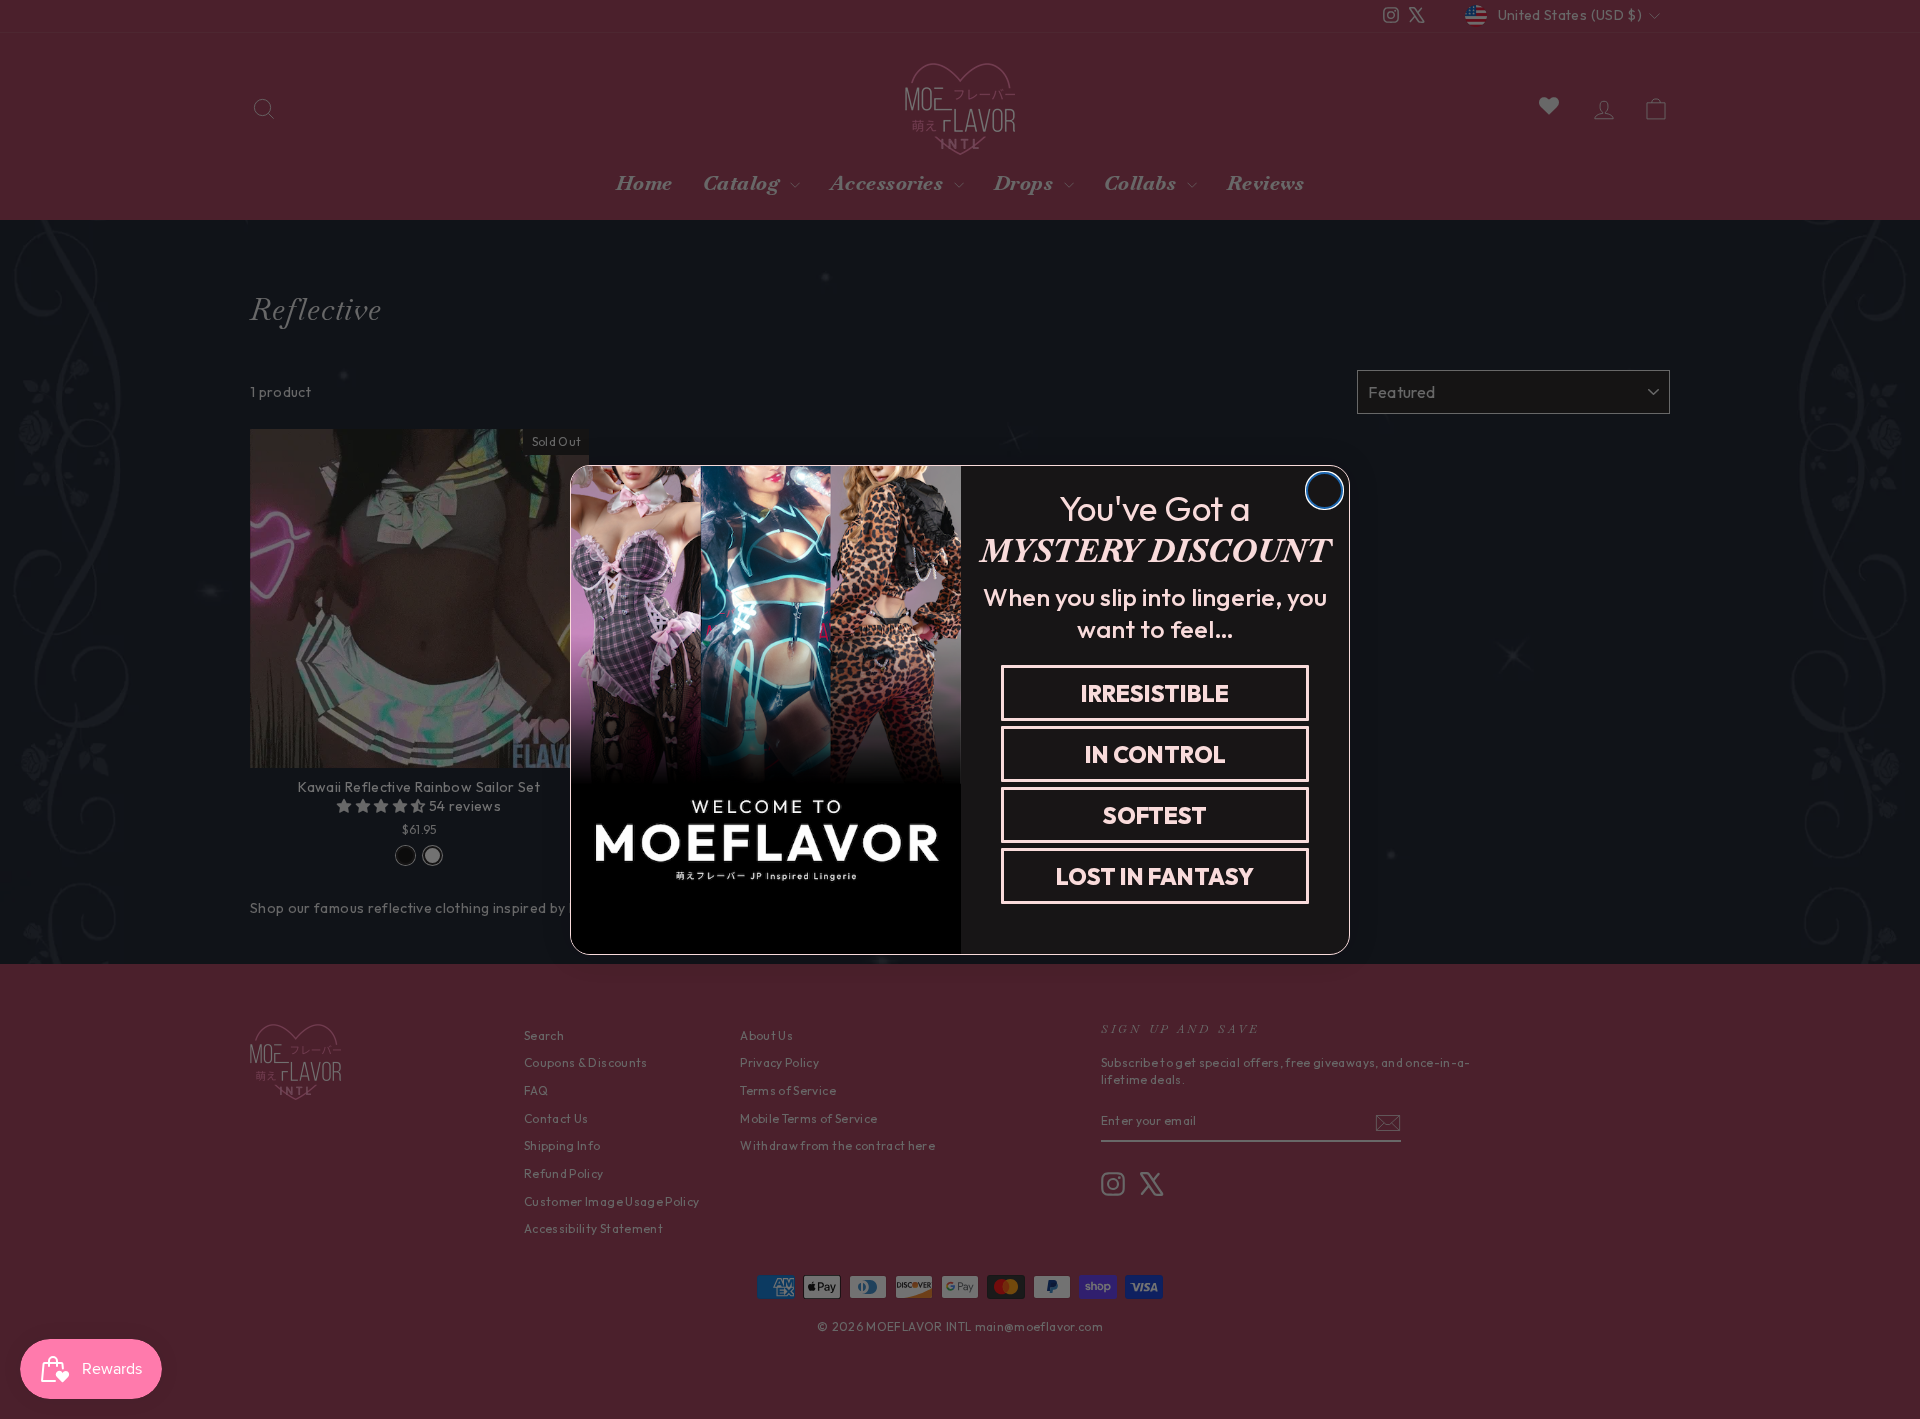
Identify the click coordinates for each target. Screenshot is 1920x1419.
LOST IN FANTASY (1155, 875)
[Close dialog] (1324, 490)
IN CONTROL (1155, 753)
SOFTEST (1155, 814)
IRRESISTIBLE (1155, 692)
